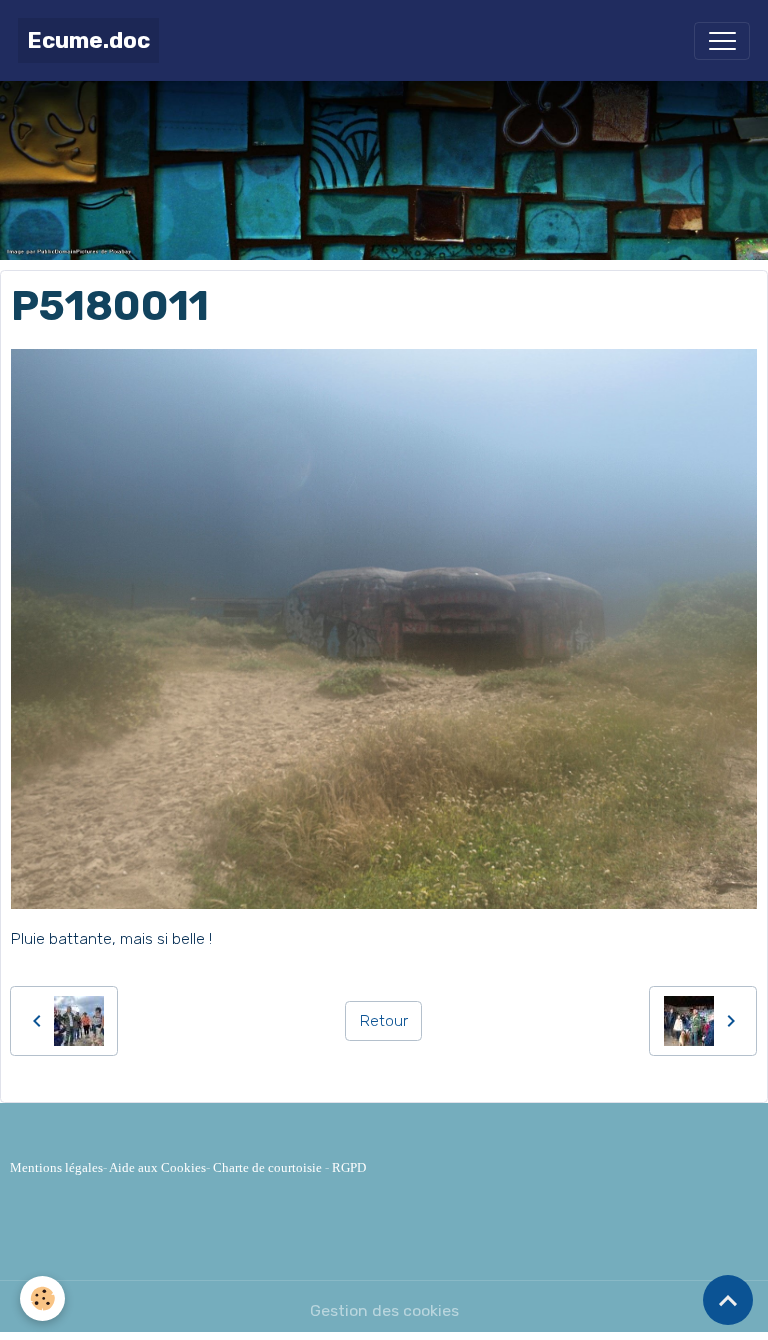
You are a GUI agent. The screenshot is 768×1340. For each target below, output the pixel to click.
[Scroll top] (728, 1300)
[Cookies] (42, 1298)
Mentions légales (56, 1167)
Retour (384, 1020)
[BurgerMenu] (722, 41)
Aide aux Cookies (157, 1167)
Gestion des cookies (384, 1310)
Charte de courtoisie (267, 1167)
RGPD (349, 1167)
